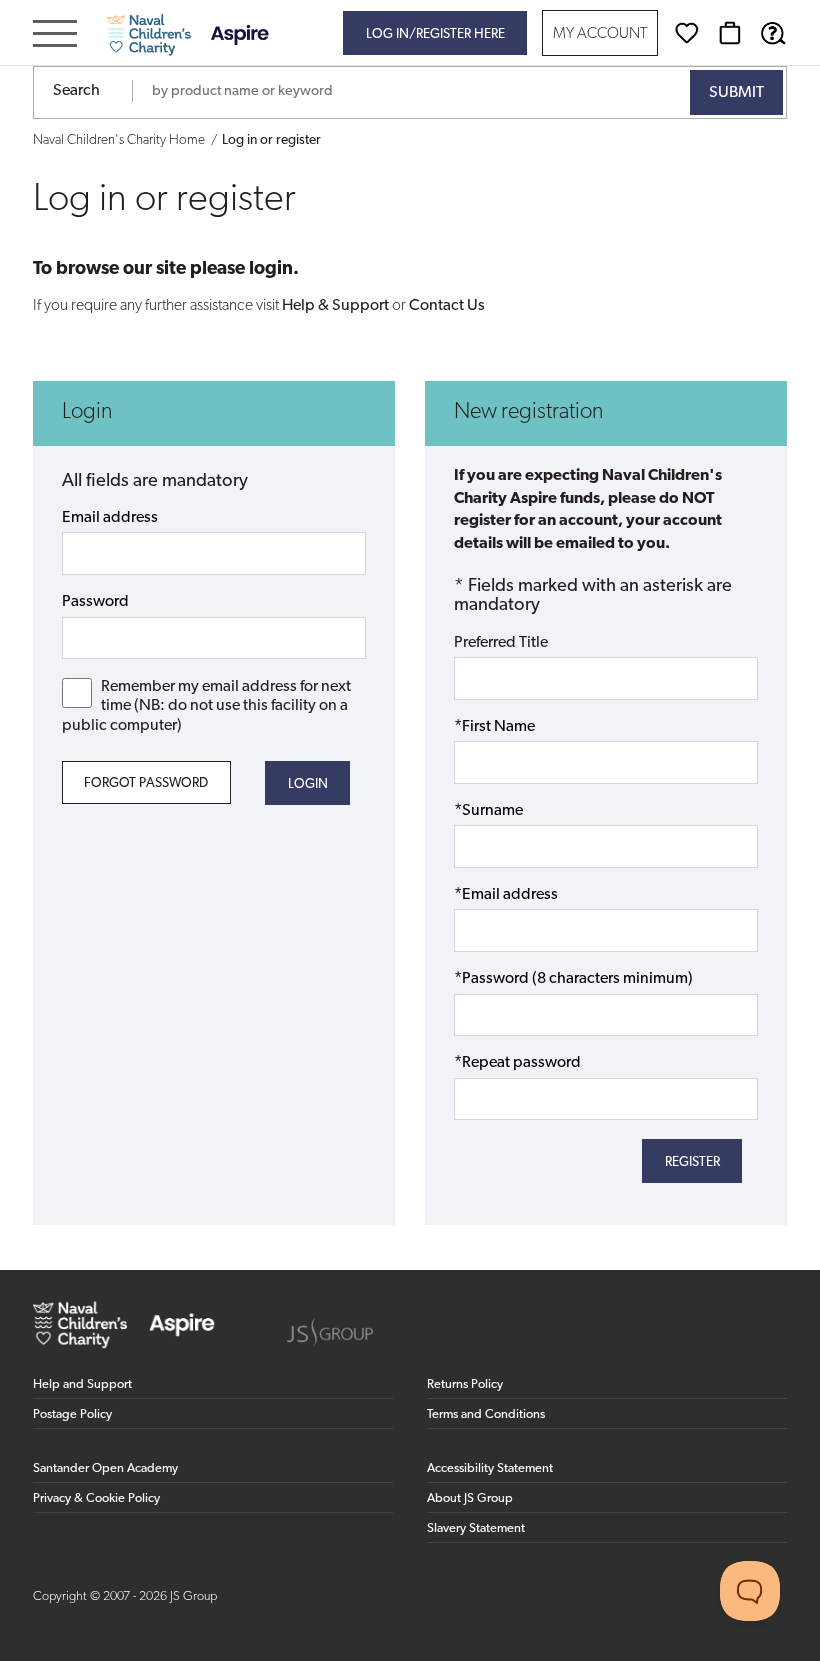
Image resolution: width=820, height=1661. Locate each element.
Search (76, 91)
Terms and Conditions (486, 1414)
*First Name (494, 727)
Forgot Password (146, 783)
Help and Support (82, 1384)
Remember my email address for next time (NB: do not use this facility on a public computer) (207, 706)
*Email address (506, 895)
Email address (110, 518)
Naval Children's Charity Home (119, 140)
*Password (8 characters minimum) (573, 979)
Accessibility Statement (490, 1468)
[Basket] (730, 33)
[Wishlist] (687, 33)
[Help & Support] (773, 33)
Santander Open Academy (105, 1468)
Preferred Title (501, 643)
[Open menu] (55, 35)
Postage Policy (72, 1414)
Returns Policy (465, 1384)
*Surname (488, 811)
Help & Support (335, 306)
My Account (600, 34)
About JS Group (470, 1498)
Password (95, 602)
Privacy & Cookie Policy (96, 1498)
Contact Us (447, 306)
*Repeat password (517, 1063)
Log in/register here (435, 34)
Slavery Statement (476, 1528)
